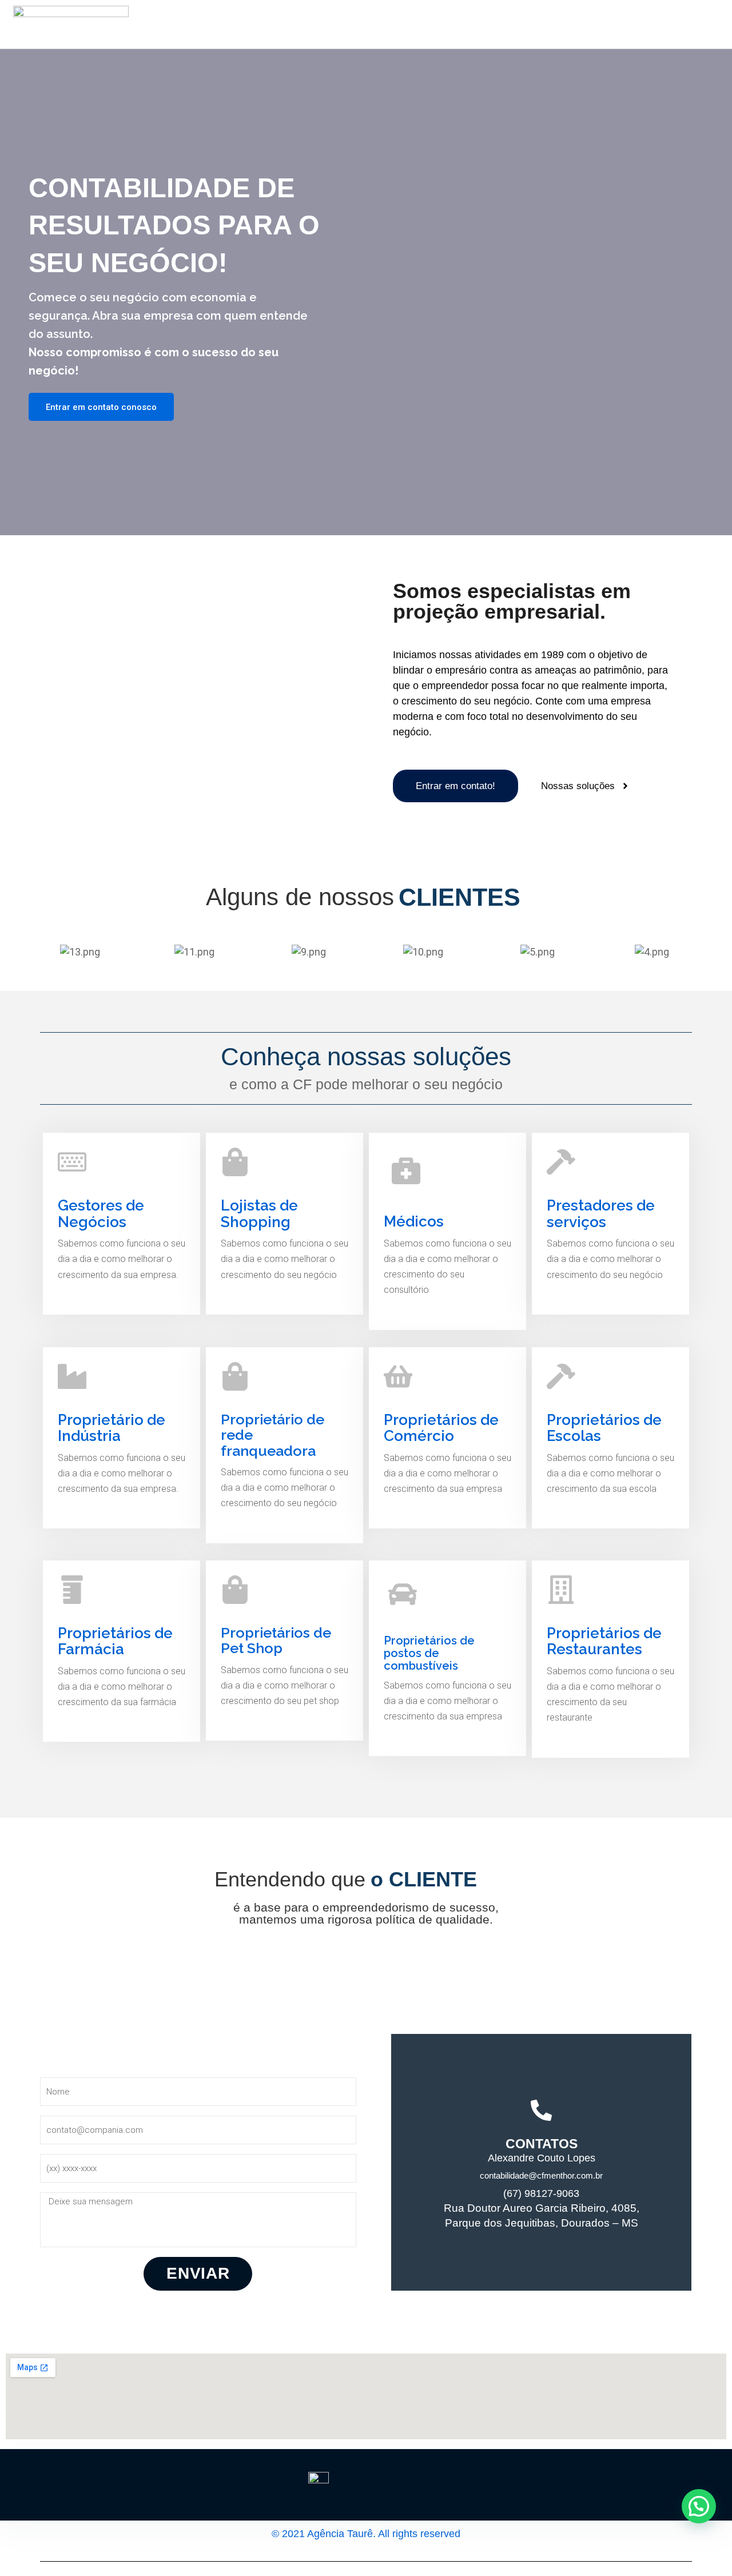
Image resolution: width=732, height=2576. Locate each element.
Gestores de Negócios (101, 1214)
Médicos (414, 1221)
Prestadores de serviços (601, 1214)
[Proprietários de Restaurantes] (561, 1590)
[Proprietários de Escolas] (561, 1376)
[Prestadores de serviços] (561, 1162)
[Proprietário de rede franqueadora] (235, 1376)
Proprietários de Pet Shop (276, 1641)
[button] (699, 2506)
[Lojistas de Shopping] (235, 1162)
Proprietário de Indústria (112, 1428)
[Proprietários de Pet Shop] (235, 1590)
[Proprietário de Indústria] (72, 1376)
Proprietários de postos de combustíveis (429, 1653)
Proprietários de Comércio (441, 1428)
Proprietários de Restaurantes (604, 1641)
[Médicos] (406, 1170)
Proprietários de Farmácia (115, 1641)
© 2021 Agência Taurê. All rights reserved (366, 2534)
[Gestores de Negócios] (72, 1162)
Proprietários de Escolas (604, 1428)
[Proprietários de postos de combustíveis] (403, 1594)
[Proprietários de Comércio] (398, 1376)
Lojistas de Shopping (259, 1214)
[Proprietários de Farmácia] (72, 1590)
